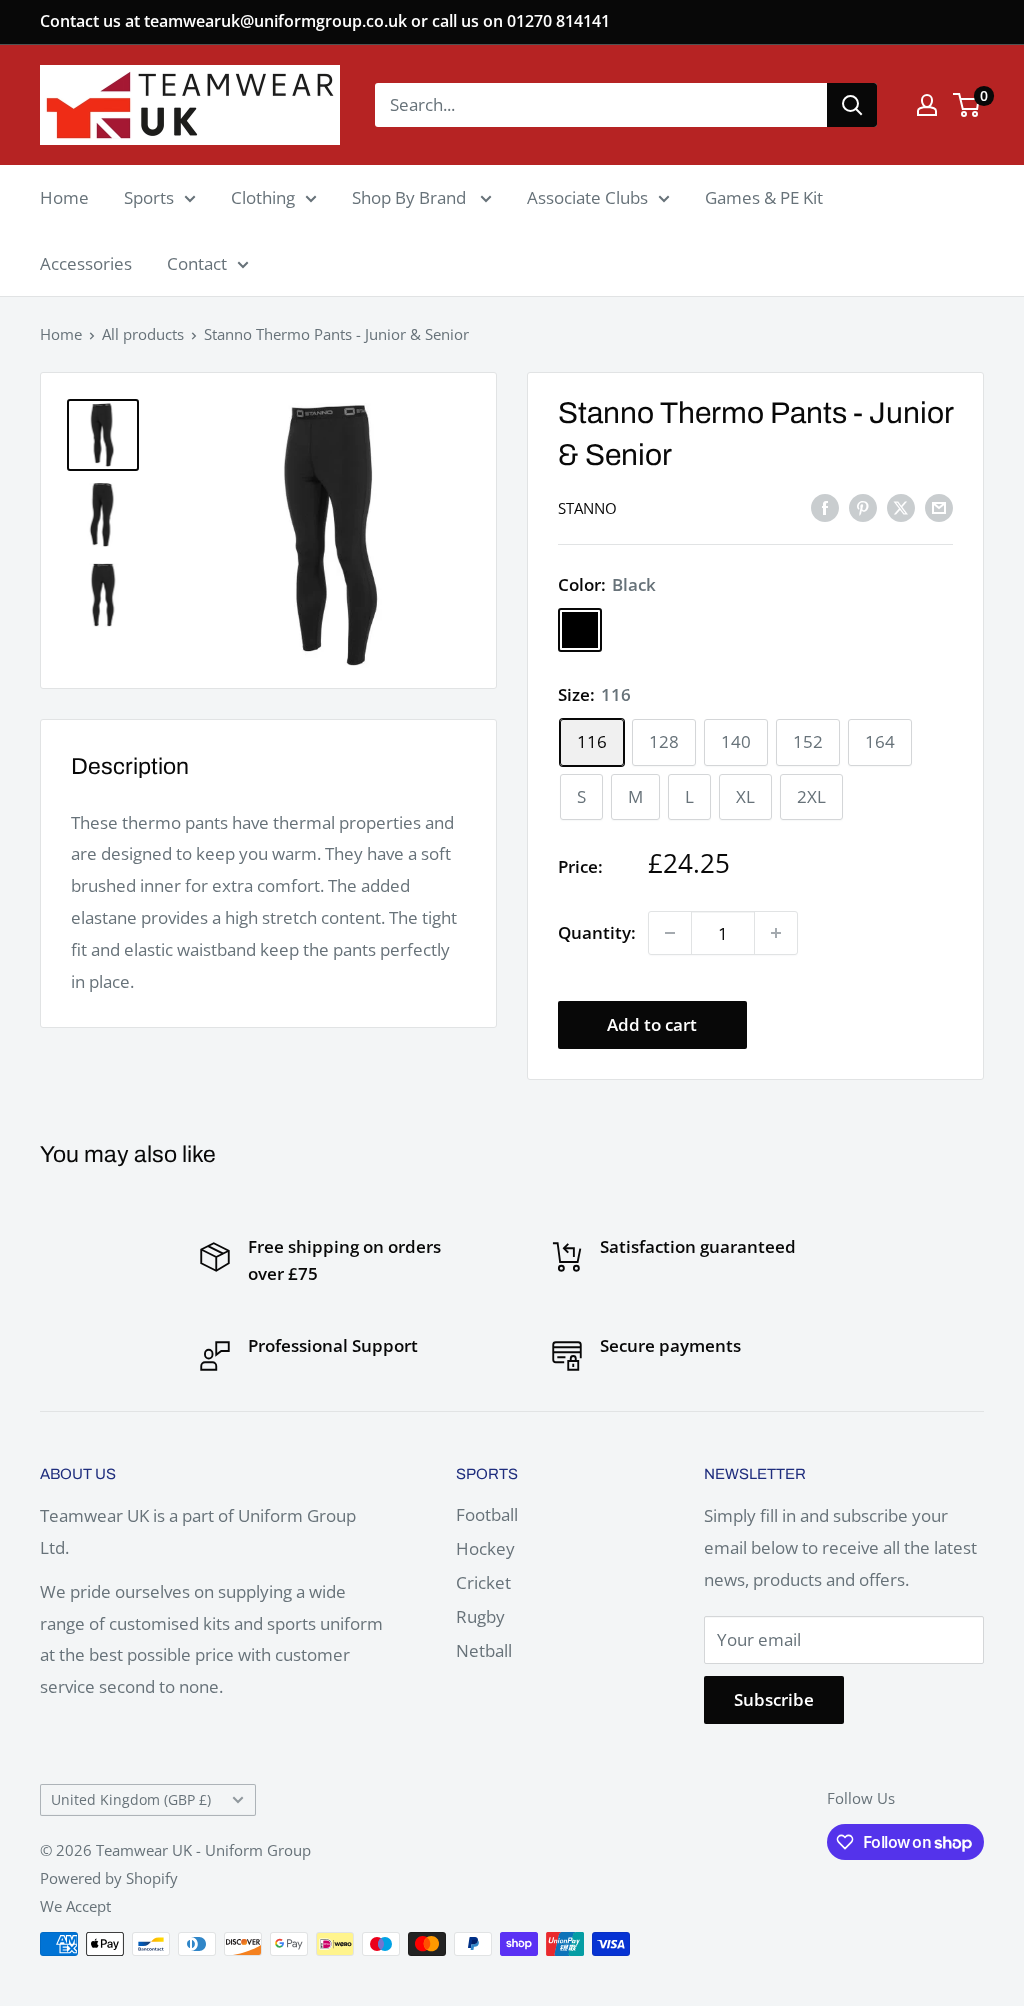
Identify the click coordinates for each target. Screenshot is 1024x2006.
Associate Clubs (587, 197)
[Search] (852, 105)
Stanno (587, 508)
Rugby (480, 1616)
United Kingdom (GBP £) (131, 1799)
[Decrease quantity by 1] (670, 933)
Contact (197, 263)
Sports (149, 197)
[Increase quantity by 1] (776, 933)
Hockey (485, 1548)
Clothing (263, 197)
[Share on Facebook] (825, 507)
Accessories (86, 263)
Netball (484, 1650)
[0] (967, 105)
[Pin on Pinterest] (863, 507)
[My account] (927, 105)
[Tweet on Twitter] (901, 507)
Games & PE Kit (764, 197)
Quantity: (597, 932)
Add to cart (652, 1024)
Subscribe (774, 1699)
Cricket (483, 1582)
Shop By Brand (411, 197)
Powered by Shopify (109, 1878)
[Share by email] (939, 507)
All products (143, 334)
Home (64, 197)
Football (487, 1514)
